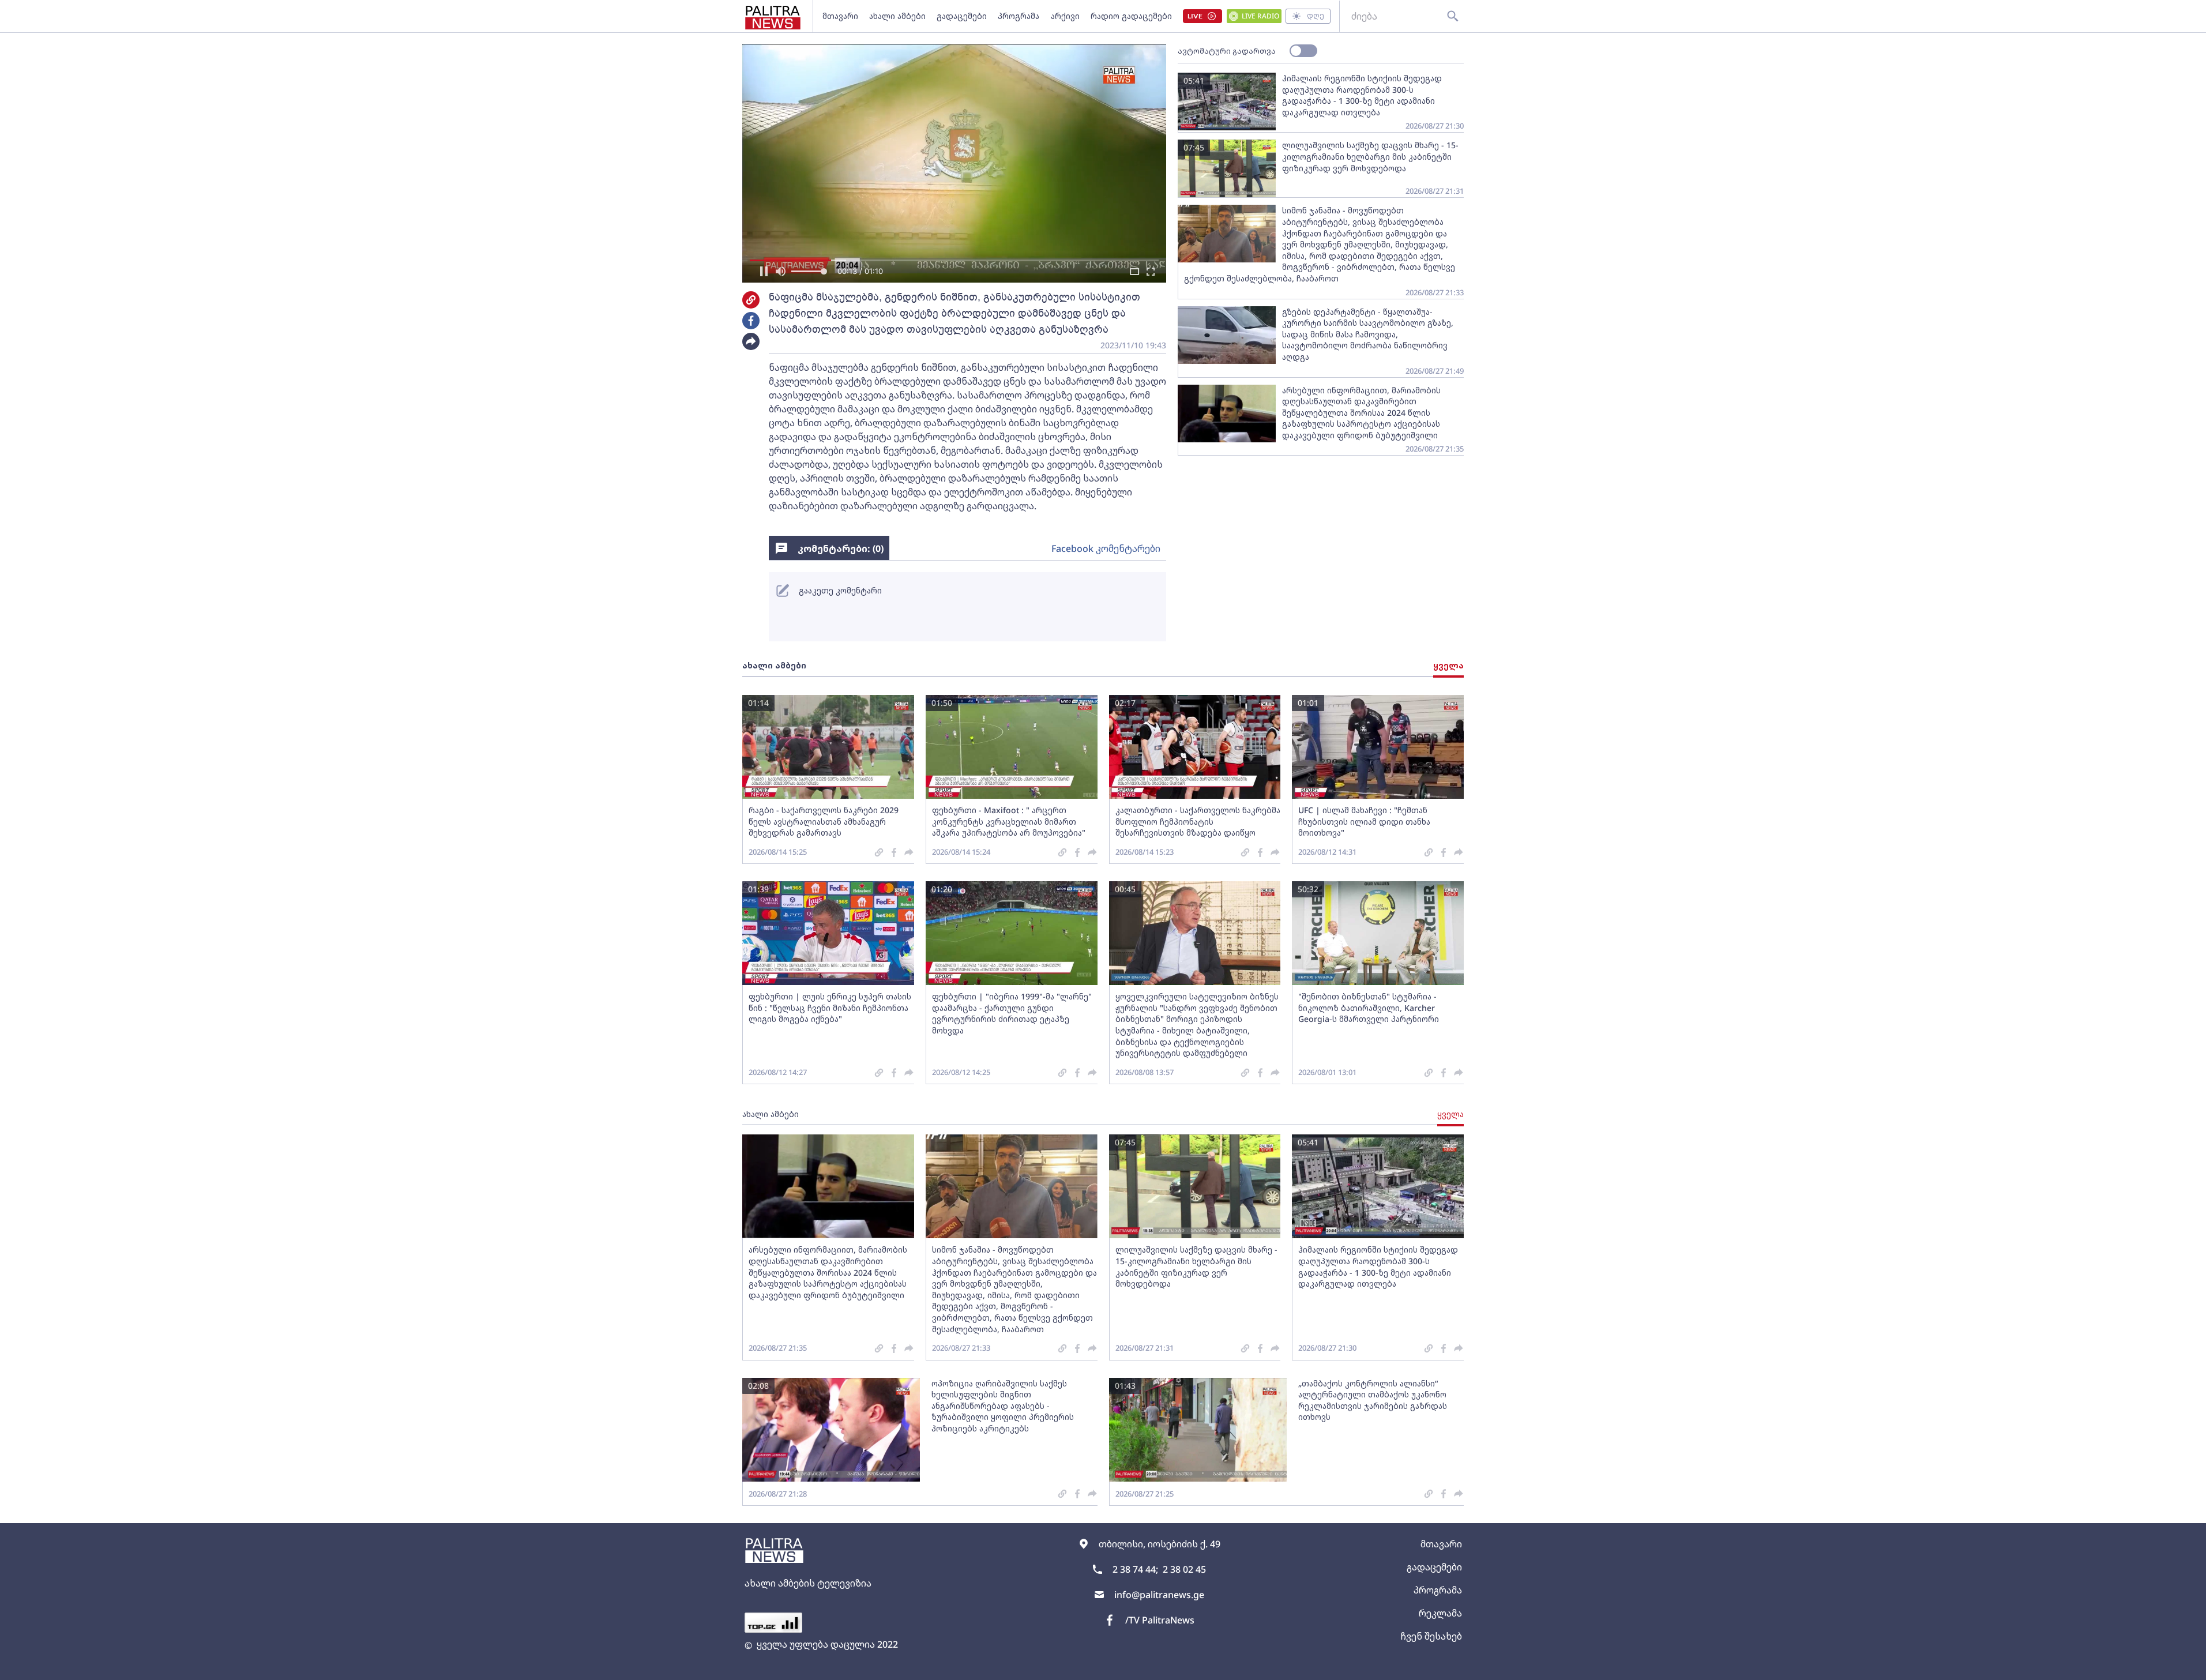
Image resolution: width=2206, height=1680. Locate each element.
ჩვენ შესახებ (1431, 1636)
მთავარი (840, 16)
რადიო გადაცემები (1131, 16)
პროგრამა (1019, 16)
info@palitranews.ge (1159, 1595)
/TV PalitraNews (1160, 1620)
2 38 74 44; (1135, 1569)
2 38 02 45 (1184, 1569)
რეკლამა (1440, 1613)
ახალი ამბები (897, 16)
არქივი (1065, 16)
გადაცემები (962, 16)
